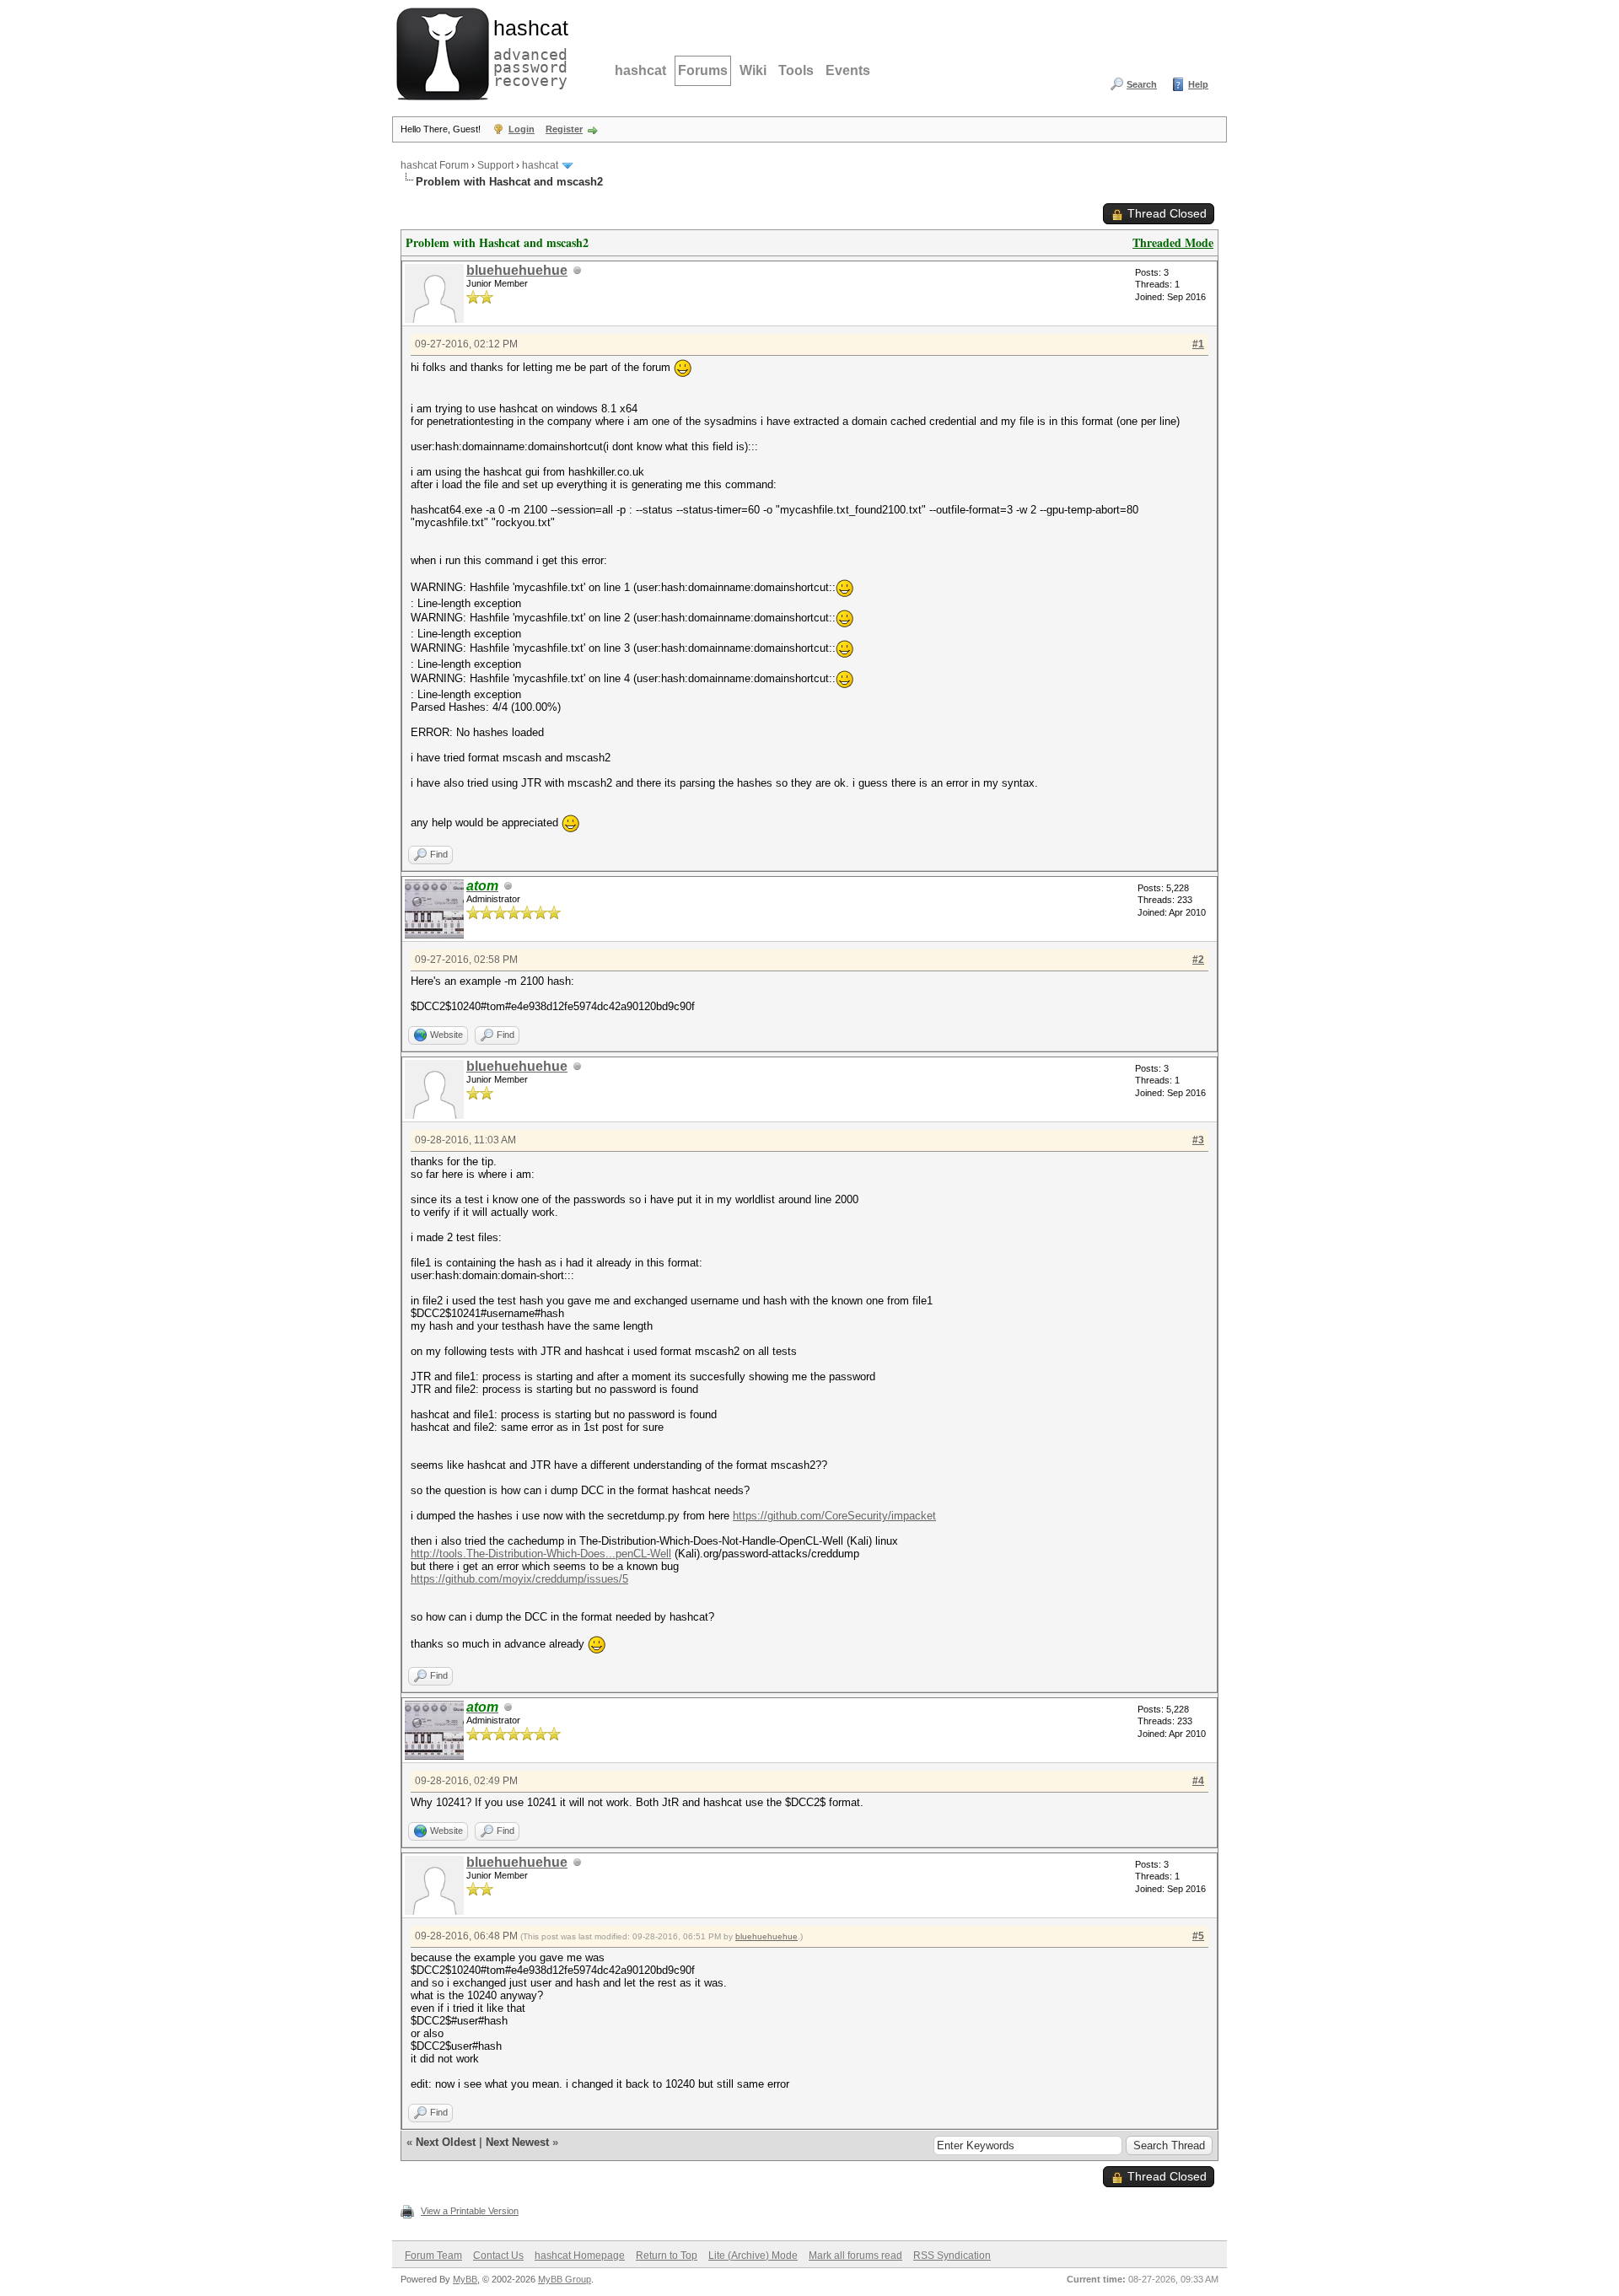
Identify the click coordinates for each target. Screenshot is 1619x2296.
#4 (1198, 1781)
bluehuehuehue (517, 270)
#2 (1198, 960)
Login (522, 129)
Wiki (753, 70)
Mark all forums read (855, 2256)
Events (848, 70)
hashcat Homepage (580, 2256)
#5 (1198, 1936)
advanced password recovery (527, 51)
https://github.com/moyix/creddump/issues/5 (519, 1579)
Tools (796, 70)
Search (1142, 84)
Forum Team (433, 2256)
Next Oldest (446, 2142)
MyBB (465, 2279)
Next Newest (517, 2142)
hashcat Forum (435, 165)
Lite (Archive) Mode (753, 2256)
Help (1198, 84)
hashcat (640, 70)
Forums (703, 70)
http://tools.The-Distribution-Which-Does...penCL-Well (541, 1554)
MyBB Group (565, 2279)
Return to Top (667, 2256)
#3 (1198, 1140)
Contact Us (498, 2256)
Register (564, 129)
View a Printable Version (470, 2211)
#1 (1198, 344)
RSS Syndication (952, 2256)
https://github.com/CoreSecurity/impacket (834, 1516)
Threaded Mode (1173, 242)
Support (495, 165)
